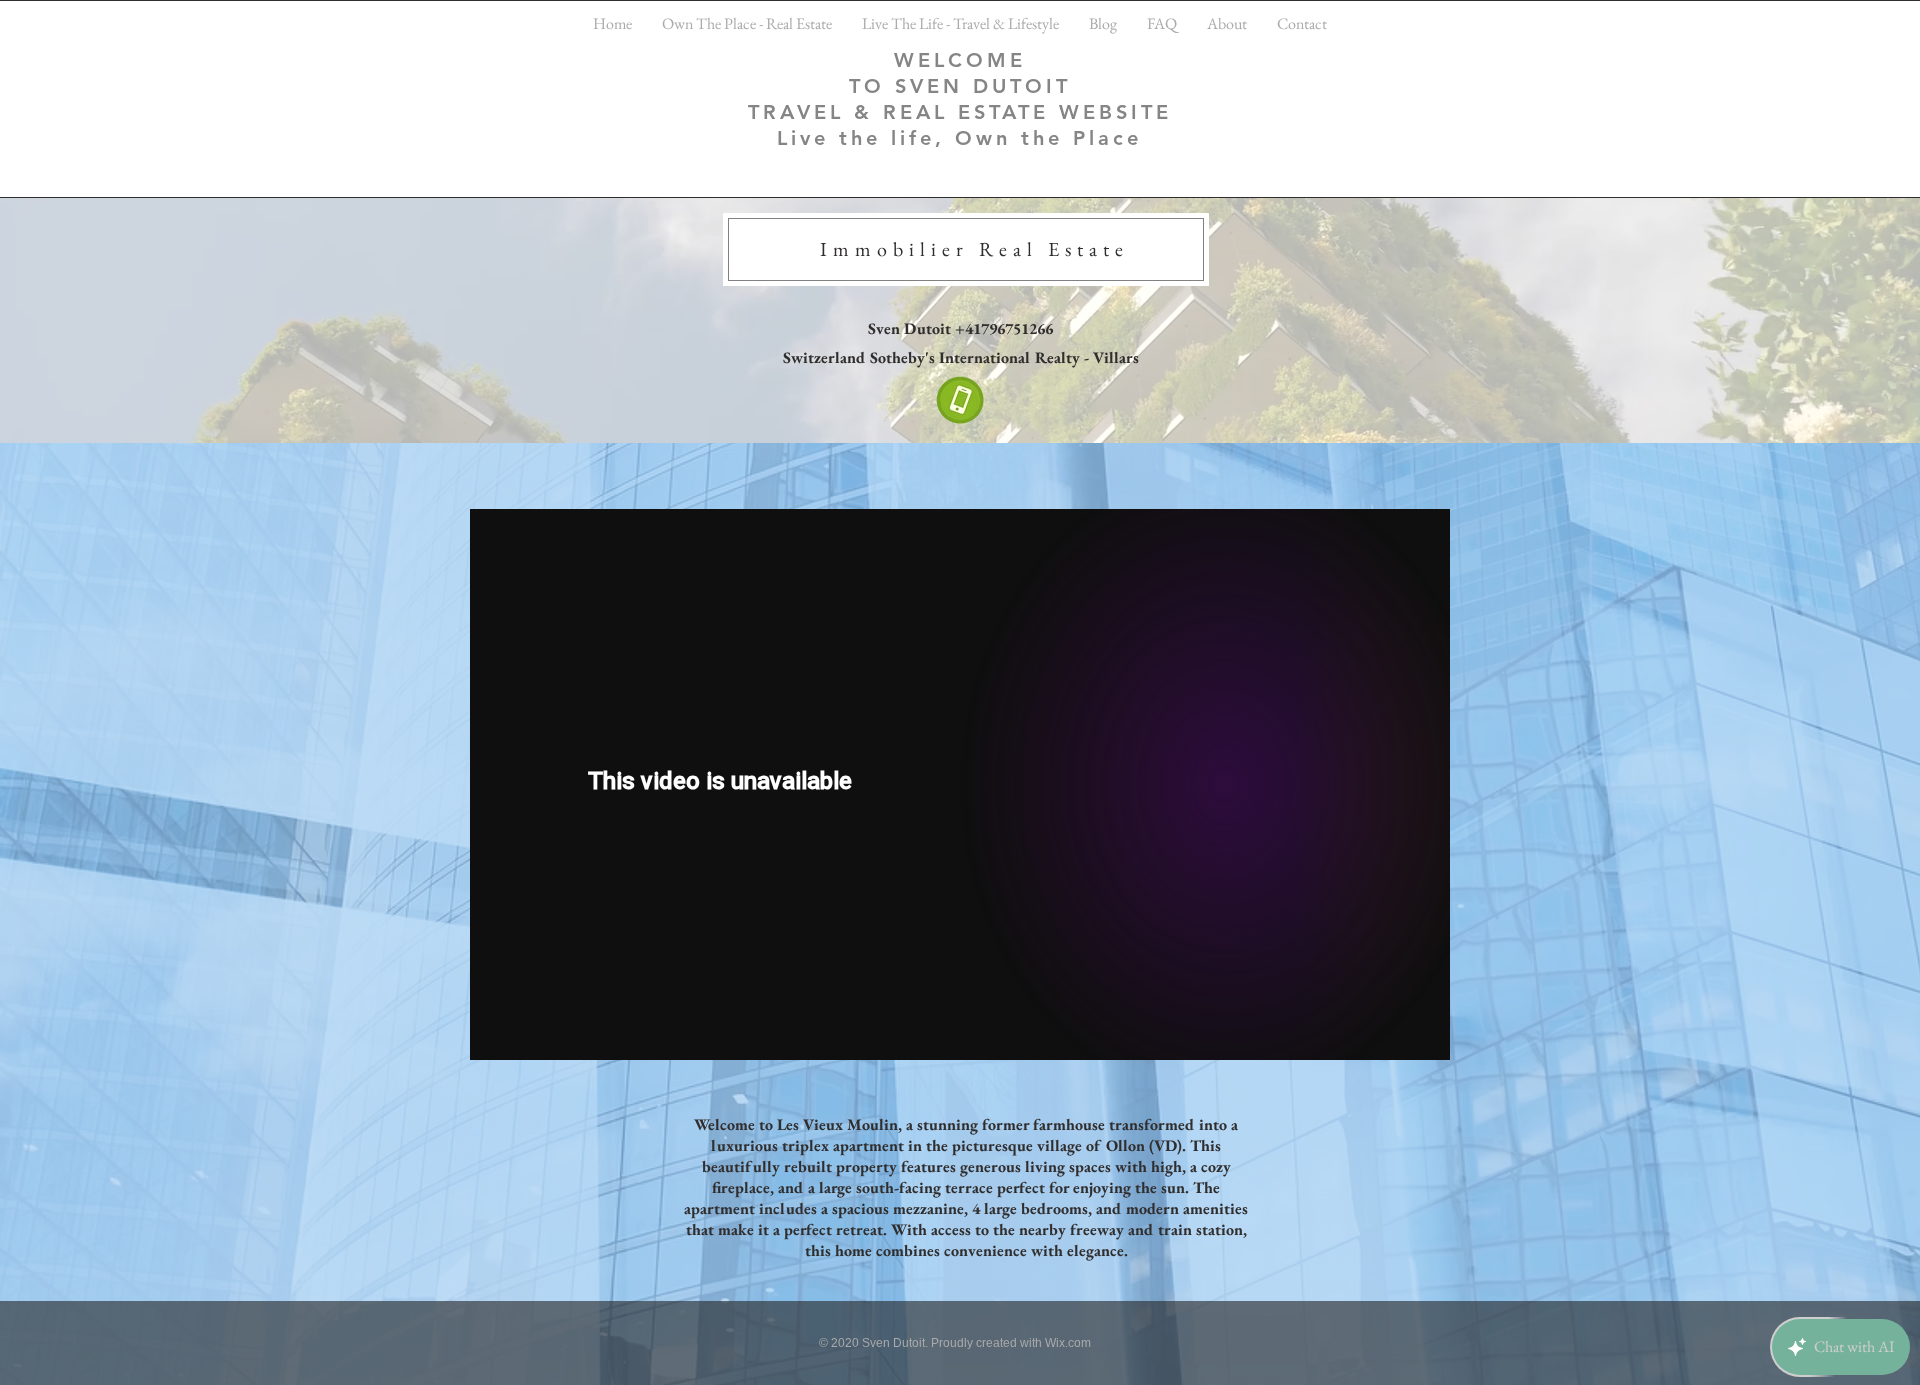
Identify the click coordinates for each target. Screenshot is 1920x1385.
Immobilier (899, 249)
